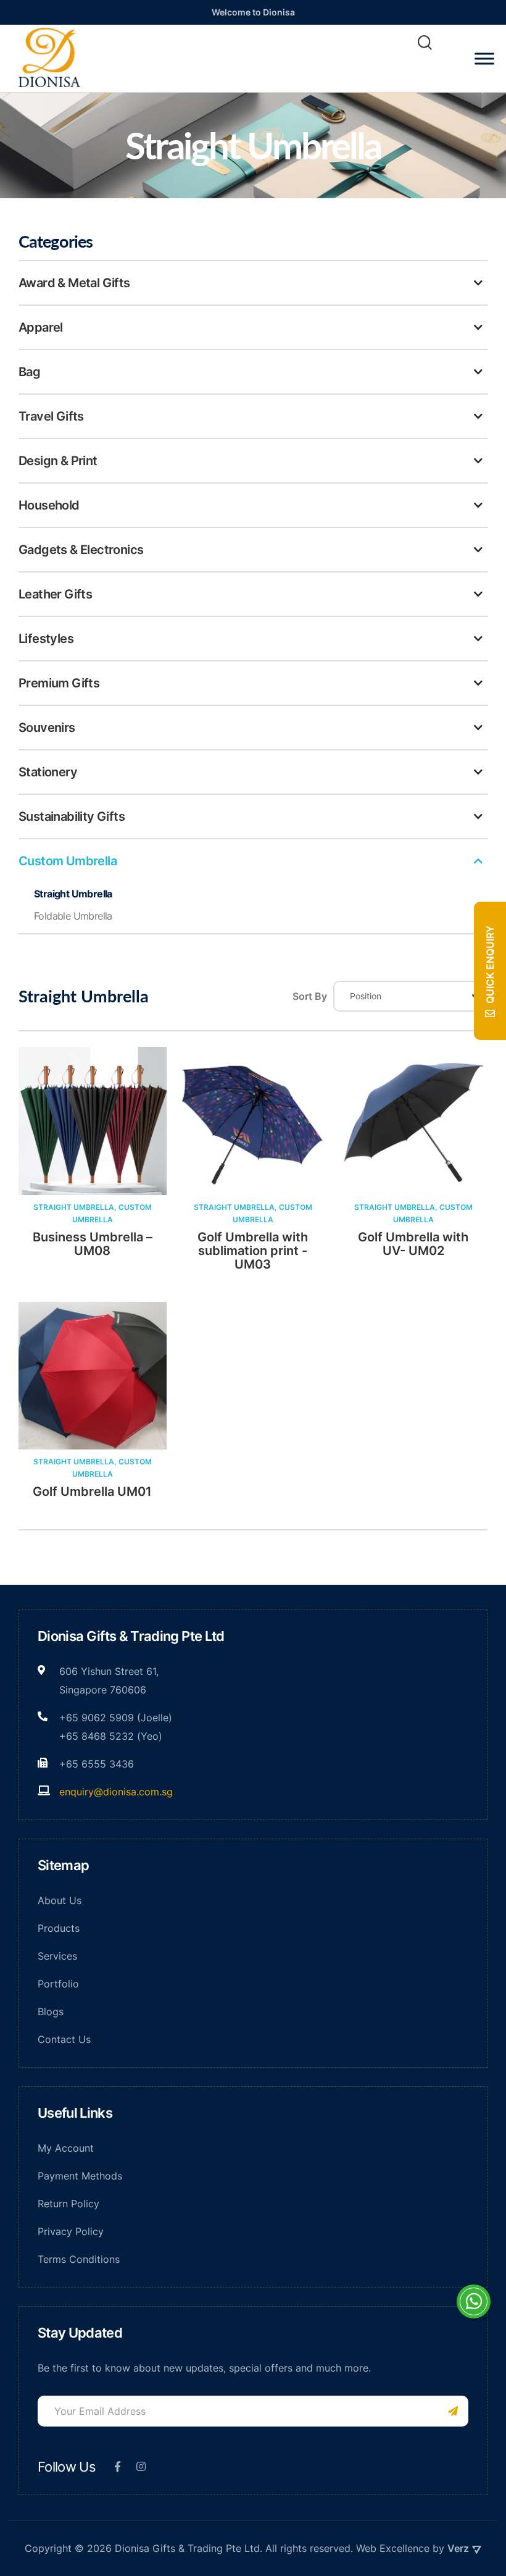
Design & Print (58, 461)
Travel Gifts (51, 416)
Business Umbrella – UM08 (93, 1244)
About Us (60, 1900)
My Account (66, 2148)
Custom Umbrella (68, 861)
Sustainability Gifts (72, 816)
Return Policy (68, 2204)
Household (49, 505)
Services (57, 1956)
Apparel (41, 327)
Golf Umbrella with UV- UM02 (413, 1244)
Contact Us (64, 2039)
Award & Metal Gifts (74, 283)
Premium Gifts (59, 683)
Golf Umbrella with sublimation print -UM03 (253, 1251)
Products (59, 1928)
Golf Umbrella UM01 (92, 1491)
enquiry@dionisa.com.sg (116, 1792)
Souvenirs (47, 728)
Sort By (310, 996)
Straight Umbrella (73, 894)
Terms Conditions (79, 2259)
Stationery (48, 772)
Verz (458, 2548)
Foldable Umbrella (73, 916)
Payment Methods (80, 2176)
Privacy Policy (71, 2231)
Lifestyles (46, 639)
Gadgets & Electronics (81, 550)
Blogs (51, 2012)
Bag (29, 372)
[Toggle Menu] (484, 58)
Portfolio (58, 1984)
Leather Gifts (55, 594)
